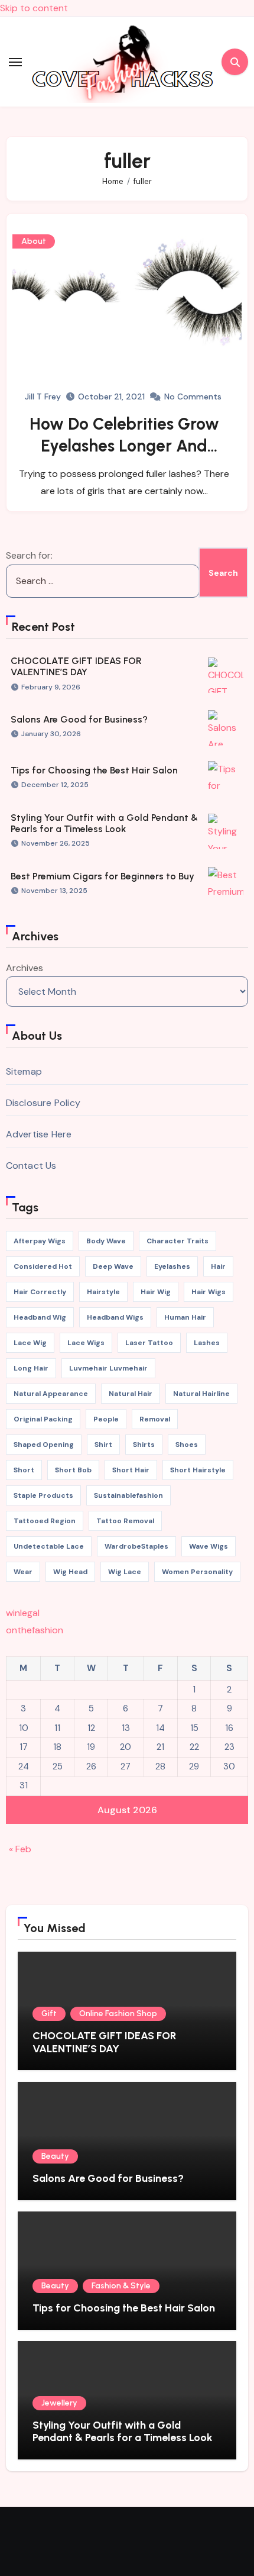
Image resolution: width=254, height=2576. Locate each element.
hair (218, 1266)
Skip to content (34, 8)
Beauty (55, 2156)
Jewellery (59, 2403)
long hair (31, 1368)
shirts (144, 1445)
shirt (103, 1445)
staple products (43, 1495)
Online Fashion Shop (118, 2014)
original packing (43, 1419)
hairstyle (103, 1292)
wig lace (125, 1572)
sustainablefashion (128, 1495)
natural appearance (51, 1394)
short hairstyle (198, 1470)
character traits (178, 1241)
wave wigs (209, 1546)
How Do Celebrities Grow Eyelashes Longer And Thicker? (124, 445)
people (106, 1419)
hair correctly (40, 1292)
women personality (197, 1572)
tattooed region (45, 1521)
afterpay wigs (40, 1241)
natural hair (131, 1394)
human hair (185, 1317)
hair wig (156, 1292)
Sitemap (24, 1071)
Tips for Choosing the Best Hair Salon (94, 770)
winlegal (23, 1613)
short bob (73, 1470)
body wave (106, 1241)
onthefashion (35, 1630)
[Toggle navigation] (15, 62)
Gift (49, 2014)
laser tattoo (149, 1343)
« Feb (20, 1849)
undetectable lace (49, 1546)
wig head (70, 1572)
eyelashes (172, 1266)
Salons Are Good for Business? (79, 719)
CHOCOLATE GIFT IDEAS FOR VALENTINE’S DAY (76, 666)
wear (23, 1572)
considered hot (43, 1266)
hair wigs (209, 1292)
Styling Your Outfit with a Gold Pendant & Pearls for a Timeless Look (104, 823)
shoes (187, 1445)
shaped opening (44, 1445)
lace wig (30, 1343)
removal (155, 1419)
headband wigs (115, 1317)
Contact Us (31, 1166)
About (34, 241)
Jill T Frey (43, 396)
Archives (25, 968)
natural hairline (201, 1394)
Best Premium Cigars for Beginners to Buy (102, 876)
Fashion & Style (121, 2286)
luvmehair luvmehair (108, 1368)
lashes (207, 1343)
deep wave (113, 1266)
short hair (131, 1470)
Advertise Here (39, 1134)
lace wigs (86, 1343)
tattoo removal (125, 1521)
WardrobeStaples (136, 1546)
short (24, 1470)
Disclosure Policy (43, 1103)
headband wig (40, 1317)
